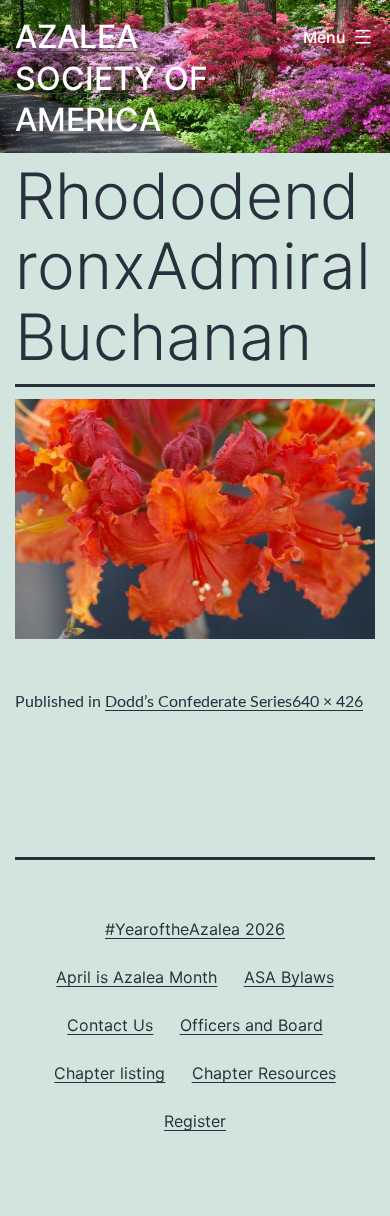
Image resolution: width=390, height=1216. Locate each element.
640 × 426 (327, 702)
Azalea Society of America (111, 78)
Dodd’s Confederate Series (198, 702)
